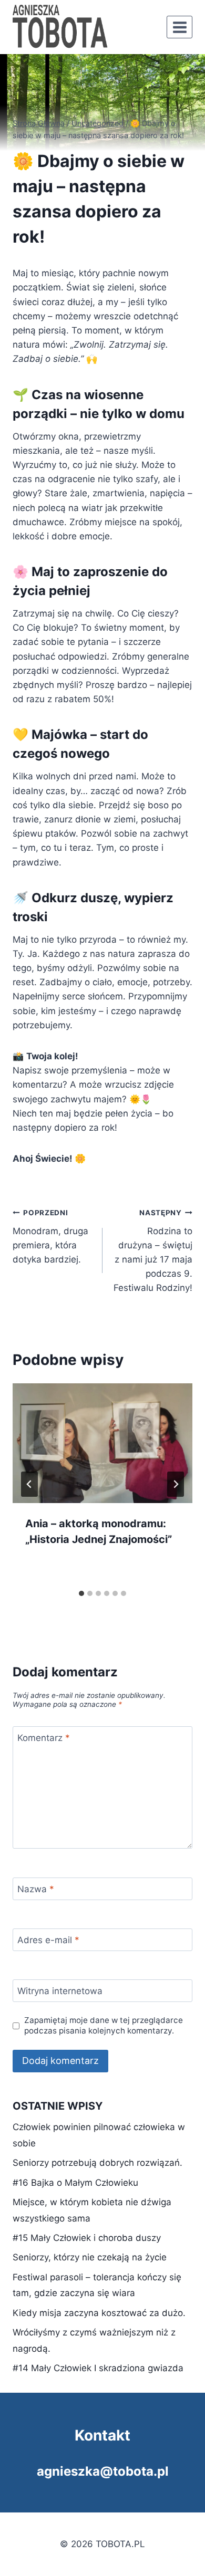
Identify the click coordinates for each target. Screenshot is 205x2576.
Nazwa (36, 1889)
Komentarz (44, 1738)
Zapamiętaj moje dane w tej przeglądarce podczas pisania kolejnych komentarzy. (104, 2025)
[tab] (81, 1593)
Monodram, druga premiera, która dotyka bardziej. (50, 1237)
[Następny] (176, 1484)
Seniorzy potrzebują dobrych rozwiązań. (98, 2163)
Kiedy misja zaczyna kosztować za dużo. (99, 2313)
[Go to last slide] (29, 1484)
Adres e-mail (48, 1940)
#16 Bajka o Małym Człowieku (75, 2183)
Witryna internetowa (60, 1991)
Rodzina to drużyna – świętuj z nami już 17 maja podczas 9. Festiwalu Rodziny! (153, 1251)
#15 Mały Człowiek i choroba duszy (87, 2238)
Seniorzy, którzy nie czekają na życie (90, 2257)
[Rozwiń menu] (180, 27)
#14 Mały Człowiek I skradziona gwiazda (98, 2368)
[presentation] (102, 1443)
